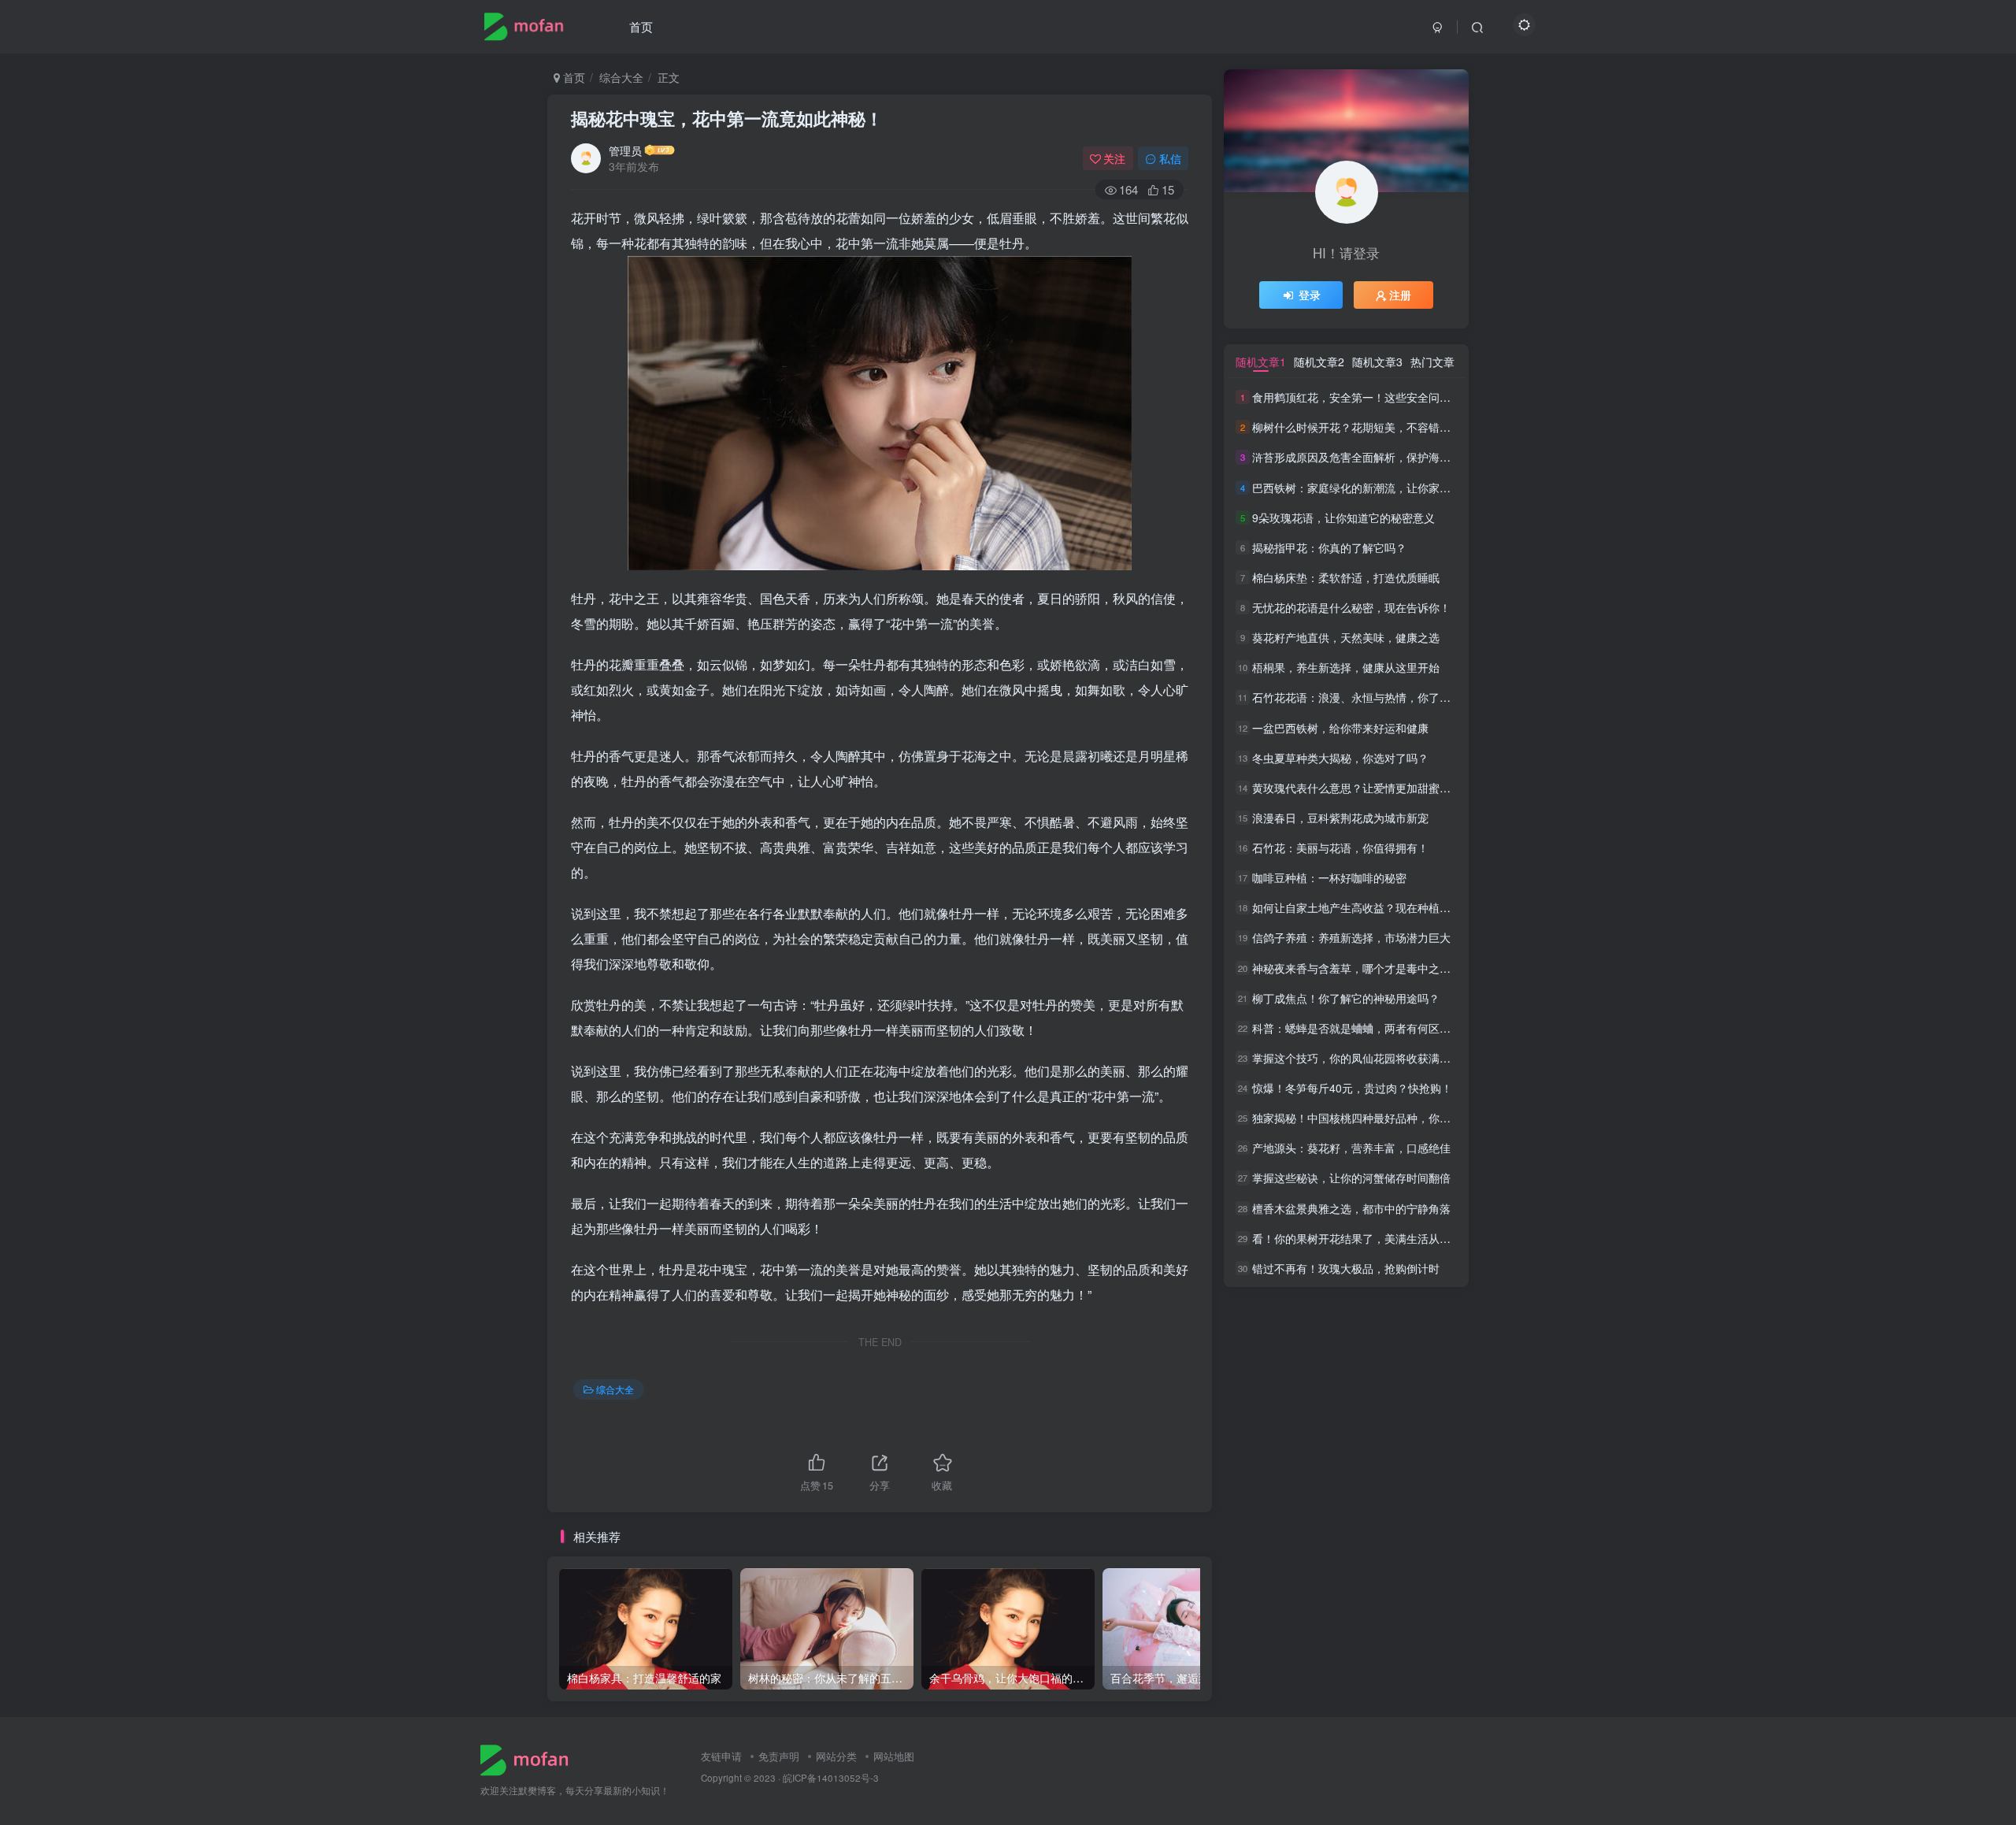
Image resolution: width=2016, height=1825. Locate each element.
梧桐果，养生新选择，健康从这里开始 (1346, 667)
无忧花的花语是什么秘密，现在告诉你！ (1351, 607)
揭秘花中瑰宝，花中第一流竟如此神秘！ (727, 118)
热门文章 (1432, 362)
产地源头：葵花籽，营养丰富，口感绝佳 (1351, 1148)
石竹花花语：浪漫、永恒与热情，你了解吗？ (1362, 698)
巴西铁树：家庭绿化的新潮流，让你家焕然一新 (1368, 488)
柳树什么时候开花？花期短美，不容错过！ (1357, 427)
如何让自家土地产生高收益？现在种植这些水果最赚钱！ (1390, 907)
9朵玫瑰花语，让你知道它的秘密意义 (1343, 517)
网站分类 (836, 1756)
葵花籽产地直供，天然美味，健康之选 (1346, 637)
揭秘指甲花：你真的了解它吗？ (1329, 547)
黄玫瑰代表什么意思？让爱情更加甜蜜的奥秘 (1362, 788)
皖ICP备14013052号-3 (831, 1778)
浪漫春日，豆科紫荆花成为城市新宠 (1340, 818)
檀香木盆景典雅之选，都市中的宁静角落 (1351, 1208)
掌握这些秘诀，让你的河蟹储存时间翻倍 (1351, 1178)
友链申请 (721, 1756)
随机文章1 (1261, 362)
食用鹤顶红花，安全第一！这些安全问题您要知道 (1373, 397)
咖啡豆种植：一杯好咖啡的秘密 (1329, 877)
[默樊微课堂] (530, 1758)
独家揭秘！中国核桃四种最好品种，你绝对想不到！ (1379, 1118)
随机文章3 (1377, 362)
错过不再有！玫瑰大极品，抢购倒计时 (1346, 1268)
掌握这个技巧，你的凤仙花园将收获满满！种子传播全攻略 (1395, 1058)
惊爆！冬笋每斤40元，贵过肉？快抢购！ (1352, 1088)
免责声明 (779, 1756)
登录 (1310, 295)
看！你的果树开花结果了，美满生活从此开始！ (1368, 1238)
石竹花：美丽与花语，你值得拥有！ (1340, 848)
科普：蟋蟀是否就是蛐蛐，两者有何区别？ (1357, 1028)
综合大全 (621, 77)
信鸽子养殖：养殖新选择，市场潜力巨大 (1351, 938)
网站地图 (894, 1756)
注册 (1400, 295)
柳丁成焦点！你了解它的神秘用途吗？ (1346, 998)
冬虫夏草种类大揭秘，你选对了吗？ (1340, 758)
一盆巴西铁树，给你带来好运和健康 (1340, 728)
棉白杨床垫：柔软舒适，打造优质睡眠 (1346, 577)
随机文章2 (1319, 362)
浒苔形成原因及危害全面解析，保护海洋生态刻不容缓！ (1390, 458)
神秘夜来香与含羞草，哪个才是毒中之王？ (1357, 968)
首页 (641, 26)
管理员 (625, 150)
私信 (1170, 158)
